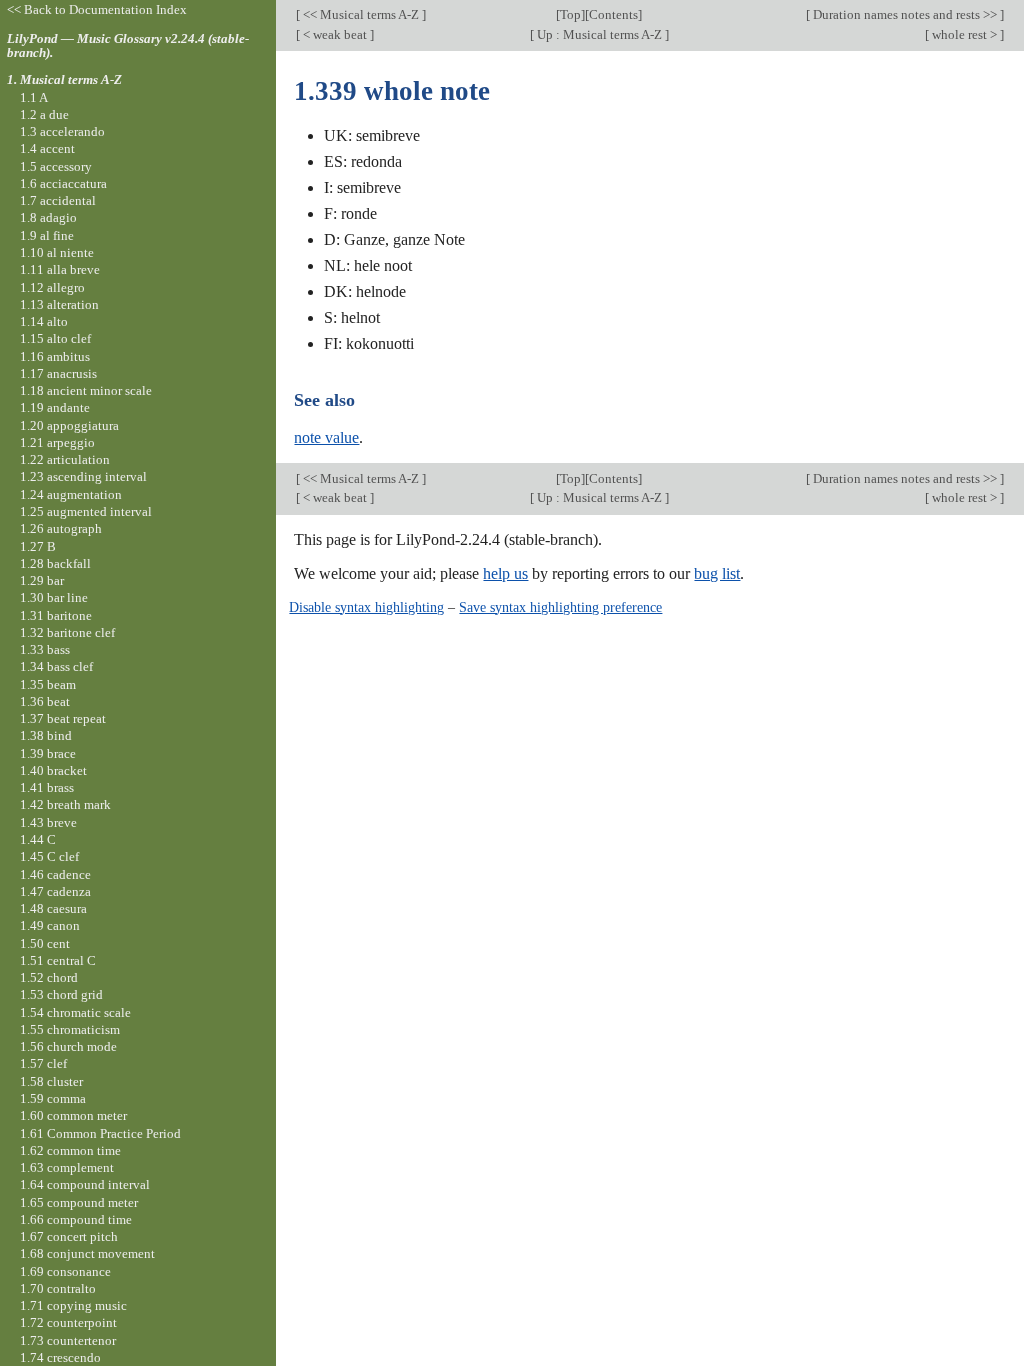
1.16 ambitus (55, 356)
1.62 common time (70, 1150)
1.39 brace (48, 753)
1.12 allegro (52, 287)
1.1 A (34, 97)
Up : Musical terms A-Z (599, 34)
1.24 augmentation (71, 494)
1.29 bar (42, 580)
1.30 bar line (54, 597)
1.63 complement (67, 1167)
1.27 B (38, 546)
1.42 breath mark (65, 804)
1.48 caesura (53, 908)
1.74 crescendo (60, 1357)
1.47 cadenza (55, 891)
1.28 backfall (55, 563)
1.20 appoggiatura (69, 425)
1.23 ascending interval (83, 476)
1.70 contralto (58, 1288)
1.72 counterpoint (68, 1322)
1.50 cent (45, 943)
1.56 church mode (68, 1046)
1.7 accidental (58, 200)
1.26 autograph (61, 528)
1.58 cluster (51, 1081)
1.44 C (38, 839)
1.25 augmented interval (86, 511)
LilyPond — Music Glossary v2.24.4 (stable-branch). (128, 46)
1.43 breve (48, 822)
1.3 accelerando (62, 131)
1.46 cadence (55, 874)
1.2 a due (44, 114)
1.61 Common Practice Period (100, 1133)
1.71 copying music (73, 1305)
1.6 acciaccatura (63, 183)
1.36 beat (45, 701)
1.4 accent (47, 148)
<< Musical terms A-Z (361, 14)
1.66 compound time (76, 1219)
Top (570, 14)
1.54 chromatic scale (75, 1012)
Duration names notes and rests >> (905, 14)
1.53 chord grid (61, 994)
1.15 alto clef (55, 338)
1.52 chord (49, 977)
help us (505, 573)
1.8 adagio (48, 217)
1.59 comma (53, 1098)
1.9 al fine (47, 235)
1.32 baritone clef (67, 632)
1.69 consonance (65, 1271)
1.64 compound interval (85, 1184)
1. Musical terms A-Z (64, 79)
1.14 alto (44, 321)
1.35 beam (48, 684)
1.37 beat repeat (63, 718)
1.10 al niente (57, 252)
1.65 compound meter (79, 1202)
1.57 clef (43, 1063)
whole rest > (964, 34)
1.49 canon (50, 925)
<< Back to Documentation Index (97, 9)
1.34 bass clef (56, 666)
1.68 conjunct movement (87, 1253)
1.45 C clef (49, 856)
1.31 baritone (56, 615)
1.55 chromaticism (70, 1029)
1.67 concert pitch (69, 1236)
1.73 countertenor (68, 1340)
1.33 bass (45, 649)
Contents (613, 14)
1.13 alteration (59, 304)
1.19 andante (55, 407)
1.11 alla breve (60, 269)
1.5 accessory (56, 166)
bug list (717, 573)
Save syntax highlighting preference (560, 607)
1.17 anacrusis (58, 373)
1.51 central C (58, 960)
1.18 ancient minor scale (86, 390)
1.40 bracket (53, 770)
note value (326, 437)
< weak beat (335, 34)
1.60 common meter (73, 1115)
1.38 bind (46, 735)
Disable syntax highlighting (366, 607)
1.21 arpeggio (57, 442)
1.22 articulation (65, 459)
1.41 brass (47, 787)
